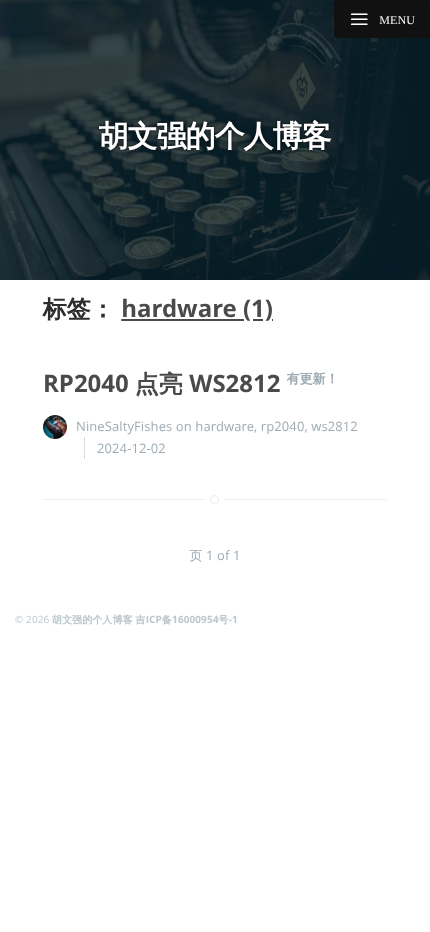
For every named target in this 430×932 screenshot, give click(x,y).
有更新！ (313, 378)
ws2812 (334, 426)
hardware (224, 426)
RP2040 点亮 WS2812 (165, 383)
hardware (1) (197, 308)
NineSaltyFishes (124, 426)
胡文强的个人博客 (215, 134)
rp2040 (283, 426)
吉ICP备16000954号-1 (187, 619)
